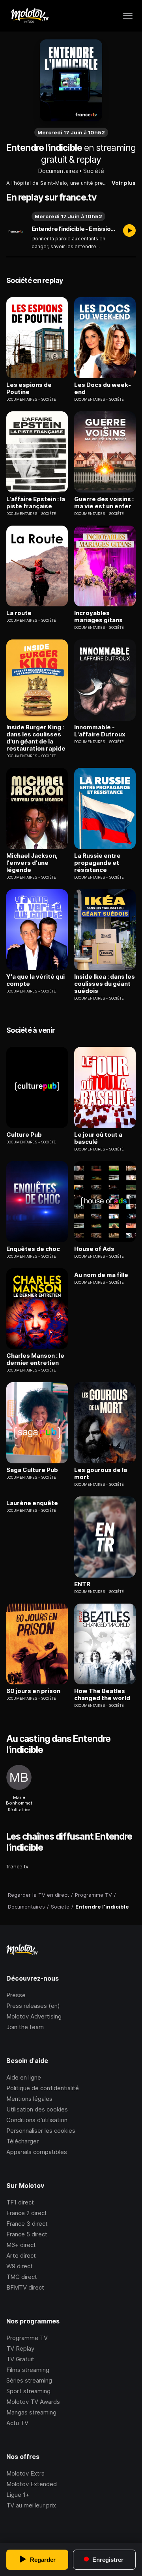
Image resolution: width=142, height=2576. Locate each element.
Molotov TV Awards (33, 2402)
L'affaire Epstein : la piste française (36, 503)
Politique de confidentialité (43, 2088)
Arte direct (21, 2255)
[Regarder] (129, 231)
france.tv (17, 1866)
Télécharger (22, 2141)
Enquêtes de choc (33, 1249)
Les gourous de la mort (101, 1474)
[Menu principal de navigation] (128, 16)
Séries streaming (29, 2380)
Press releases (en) (33, 2006)
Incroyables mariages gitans (98, 617)
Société (94, 171)
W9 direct (20, 2266)
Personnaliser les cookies (41, 2131)
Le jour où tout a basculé (98, 1138)
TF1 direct (20, 2202)
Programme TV (27, 2338)
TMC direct (22, 2277)
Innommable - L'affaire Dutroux (100, 731)
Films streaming (28, 2370)
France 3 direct (27, 2224)
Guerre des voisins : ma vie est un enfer (104, 503)
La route (19, 613)
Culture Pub (24, 1135)
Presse (16, 1995)
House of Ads (94, 1249)
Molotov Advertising (34, 2016)
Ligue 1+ (18, 2495)
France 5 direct (27, 2234)
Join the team (25, 2027)
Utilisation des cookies (37, 2109)
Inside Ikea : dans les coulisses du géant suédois (105, 984)
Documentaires (58, 171)
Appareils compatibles (37, 2152)
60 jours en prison (33, 1691)
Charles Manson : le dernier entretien (35, 1359)
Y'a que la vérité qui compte (35, 980)
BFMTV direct (25, 2287)
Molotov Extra (25, 2473)
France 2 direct (27, 2213)
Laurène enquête (32, 1503)
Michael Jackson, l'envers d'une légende (32, 863)
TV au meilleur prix (31, 2505)
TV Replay (20, 2348)
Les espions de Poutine (29, 388)
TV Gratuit (20, 2359)
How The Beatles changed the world (102, 1695)
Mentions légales (29, 2099)
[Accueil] (29, 16)
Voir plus (124, 183)
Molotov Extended (32, 2484)
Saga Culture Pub (32, 1470)
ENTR (82, 1584)
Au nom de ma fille (101, 1275)
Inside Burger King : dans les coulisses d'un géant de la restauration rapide (36, 738)
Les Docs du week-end (103, 388)
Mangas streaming (31, 2412)
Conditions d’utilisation (37, 2120)
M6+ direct (21, 2245)
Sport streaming (28, 2391)
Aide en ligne (24, 2077)
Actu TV (17, 2423)
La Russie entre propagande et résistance (97, 863)
